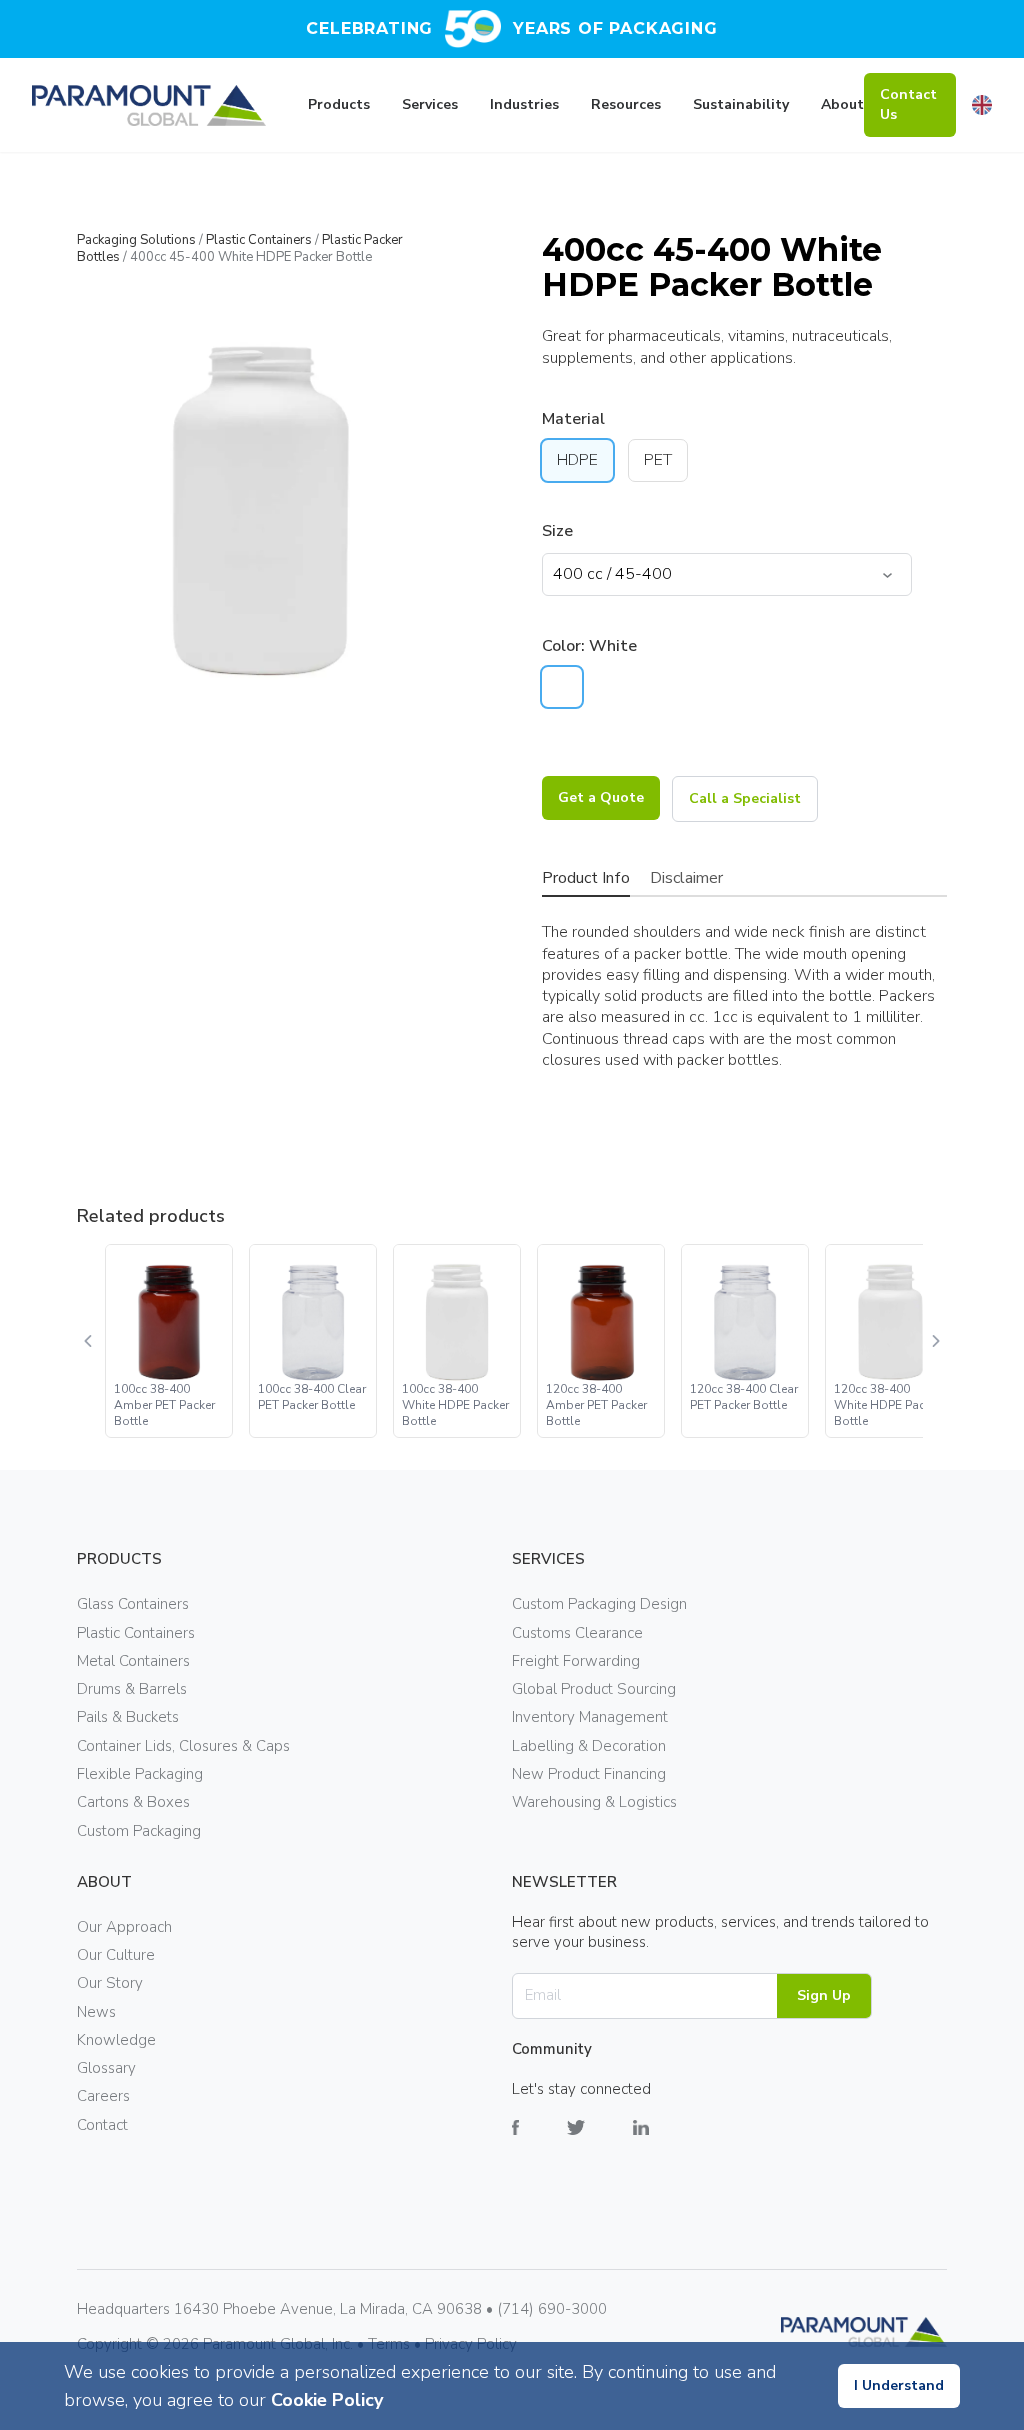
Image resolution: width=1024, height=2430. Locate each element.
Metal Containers (133, 1661)
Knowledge (116, 2040)
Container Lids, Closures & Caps (183, 1746)
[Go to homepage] (149, 105)
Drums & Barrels (132, 1689)
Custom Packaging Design (599, 1604)
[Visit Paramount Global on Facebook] (539, 2142)
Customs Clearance (577, 1633)
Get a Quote (601, 797)
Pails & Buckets (128, 1717)
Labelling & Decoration (589, 1746)
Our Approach (124, 1927)
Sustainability (741, 104)
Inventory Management (590, 1717)
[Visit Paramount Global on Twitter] (600, 2142)
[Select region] (982, 105)
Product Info (586, 878)
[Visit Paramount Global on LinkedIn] (665, 2142)
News (96, 2012)
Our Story (110, 1983)
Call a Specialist (745, 798)
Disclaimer (686, 878)
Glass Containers (133, 1604)
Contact (102, 2125)
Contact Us (908, 104)
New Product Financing (589, 1774)
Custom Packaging (139, 1831)
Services (430, 104)
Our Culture (116, 1955)
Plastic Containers (259, 240)
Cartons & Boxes (133, 1802)
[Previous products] (89, 1341)
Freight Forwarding (576, 1661)
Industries (524, 104)
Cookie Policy (327, 2400)
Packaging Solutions (136, 240)
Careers (103, 2096)
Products (339, 104)
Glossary (106, 2068)
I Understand (899, 2385)
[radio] (562, 687)
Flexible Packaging (140, 1774)
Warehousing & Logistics (594, 1802)
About (842, 104)
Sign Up (824, 1995)
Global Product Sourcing (594, 1689)
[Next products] (935, 1341)
